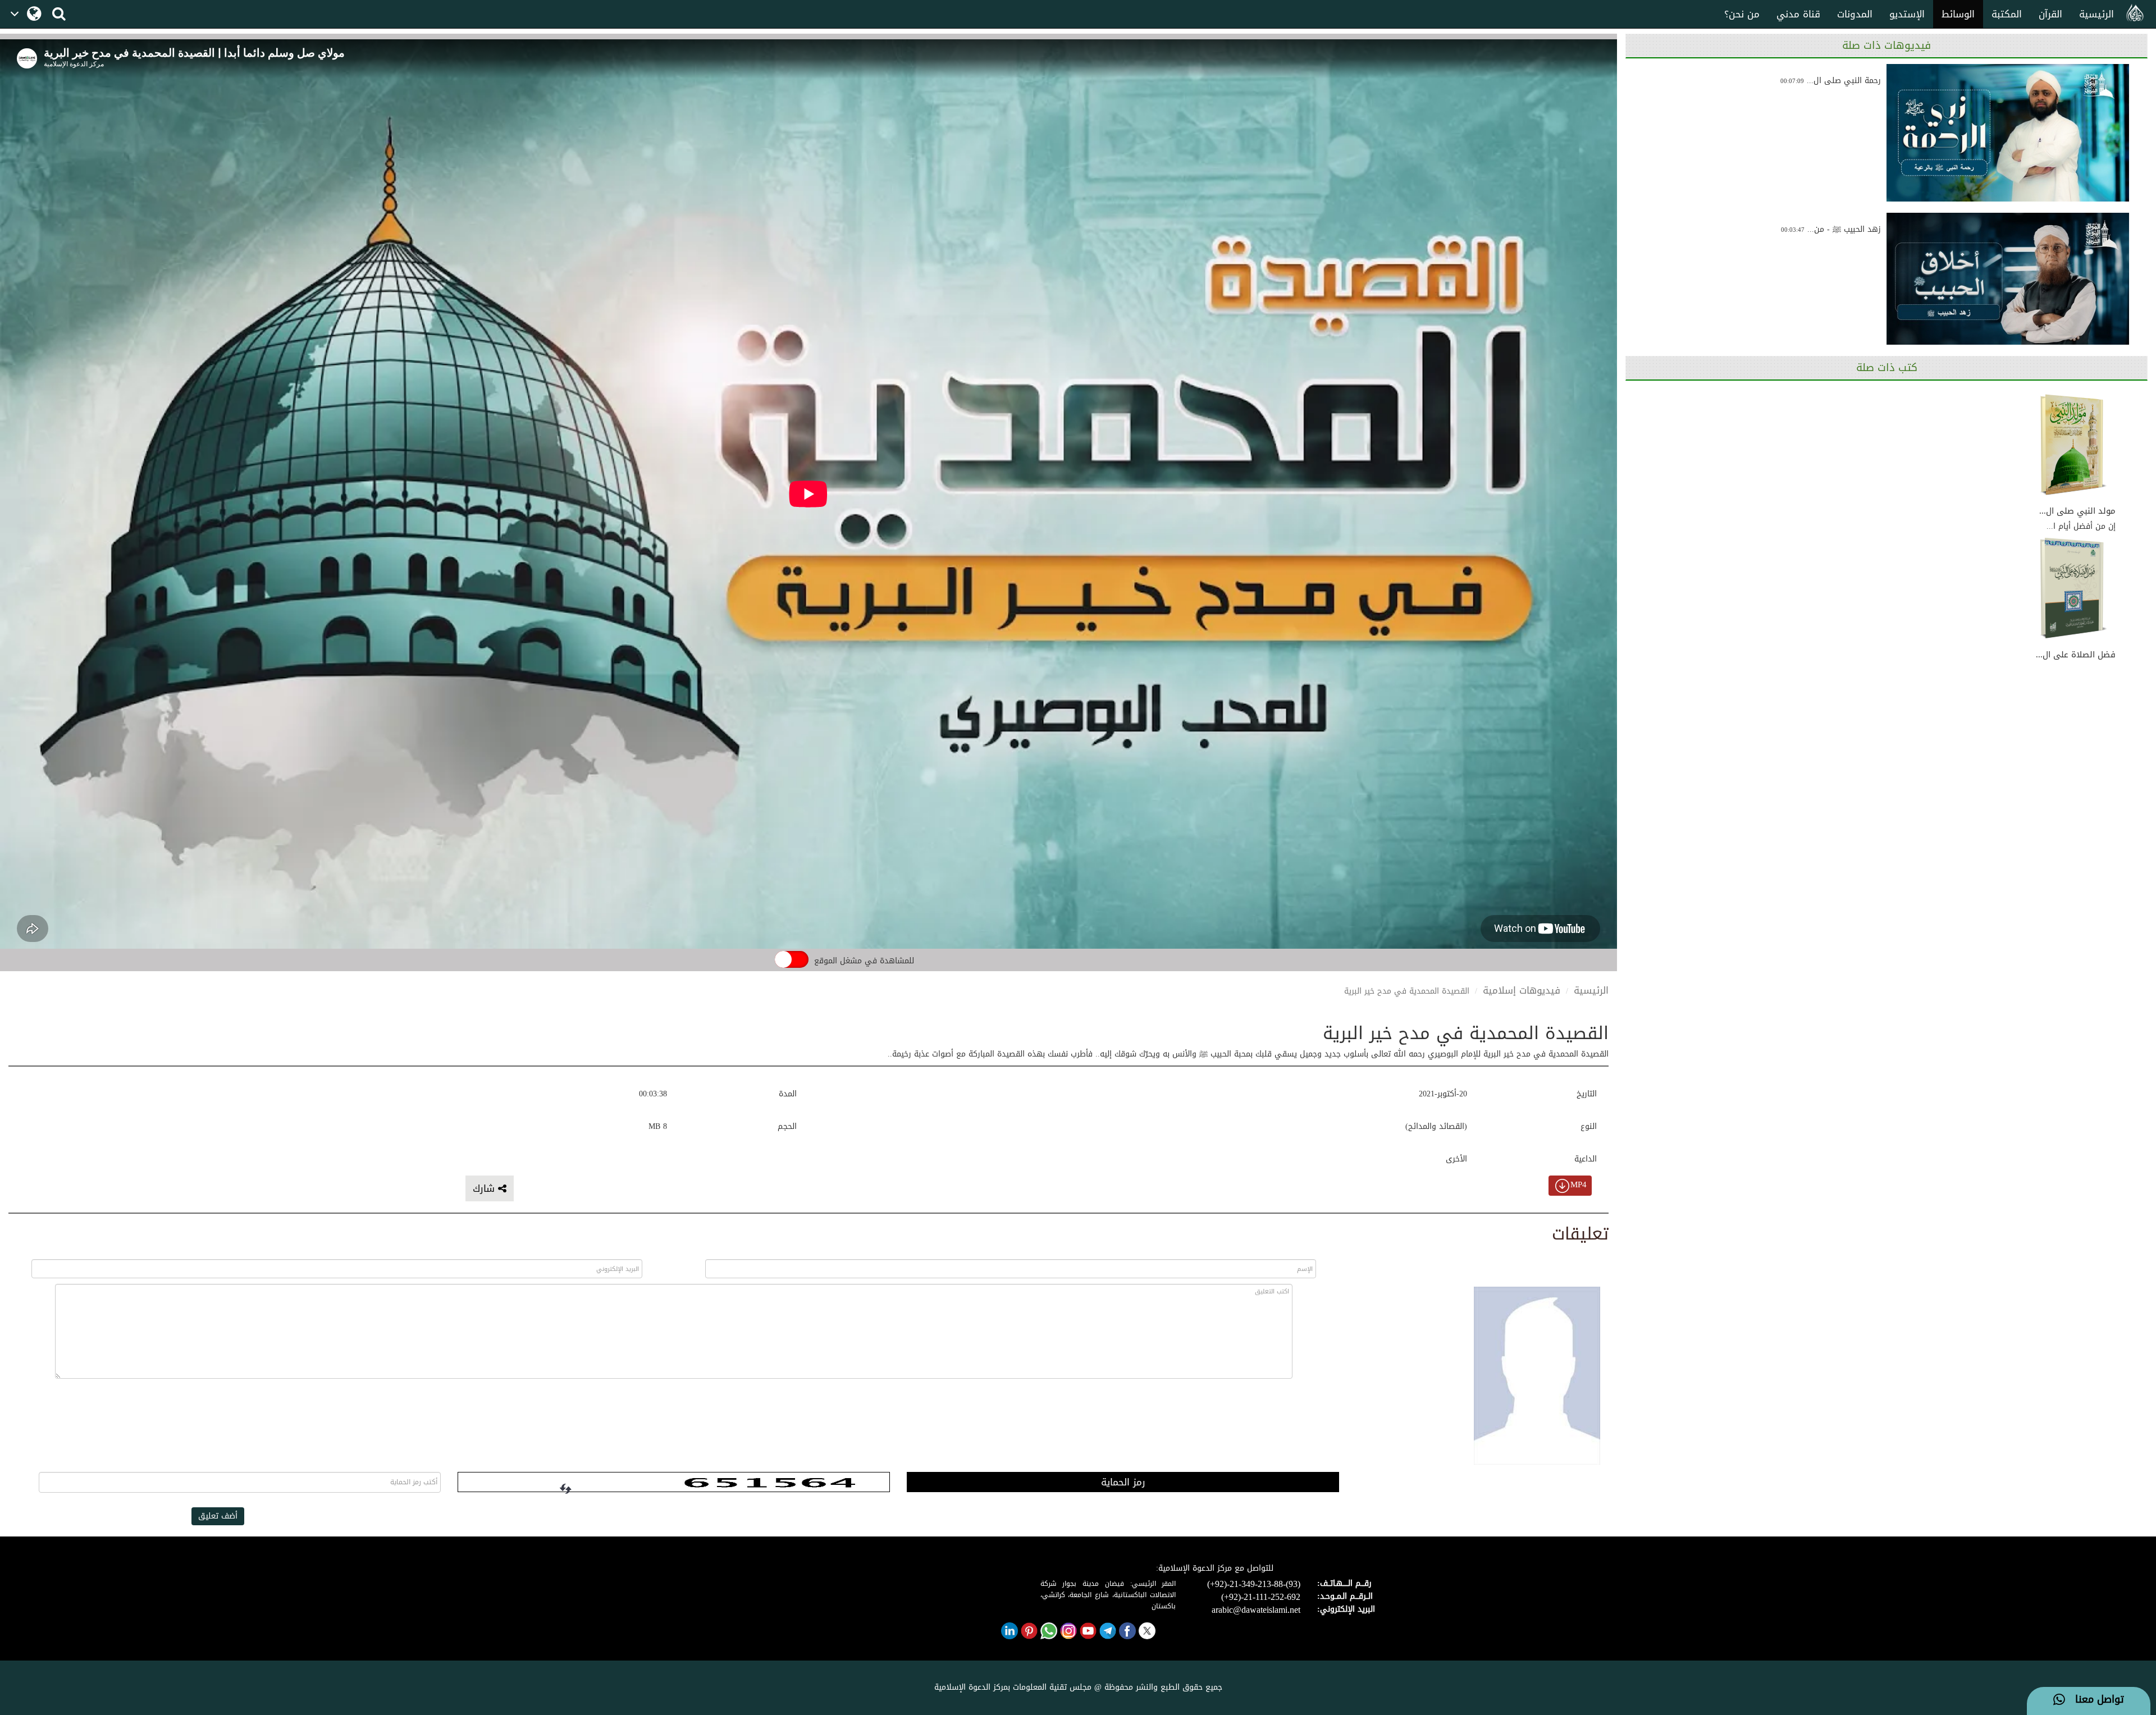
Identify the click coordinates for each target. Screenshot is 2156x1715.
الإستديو (1907, 14)
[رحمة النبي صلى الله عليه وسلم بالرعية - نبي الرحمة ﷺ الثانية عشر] (2008, 133)
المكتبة (2007, 14)
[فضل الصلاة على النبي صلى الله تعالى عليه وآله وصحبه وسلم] (2073, 589)
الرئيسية (2096, 14)
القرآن (2050, 14)
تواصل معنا (2095, 1700)
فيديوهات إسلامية (1522, 990)
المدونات (1855, 14)
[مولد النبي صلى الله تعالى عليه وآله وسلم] (2073, 445)
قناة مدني (1798, 14)
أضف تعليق (218, 1516)
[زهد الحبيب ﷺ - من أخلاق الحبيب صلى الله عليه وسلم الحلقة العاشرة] (2008, 282)
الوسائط (1958, 14)
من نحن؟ (1742, 14)
